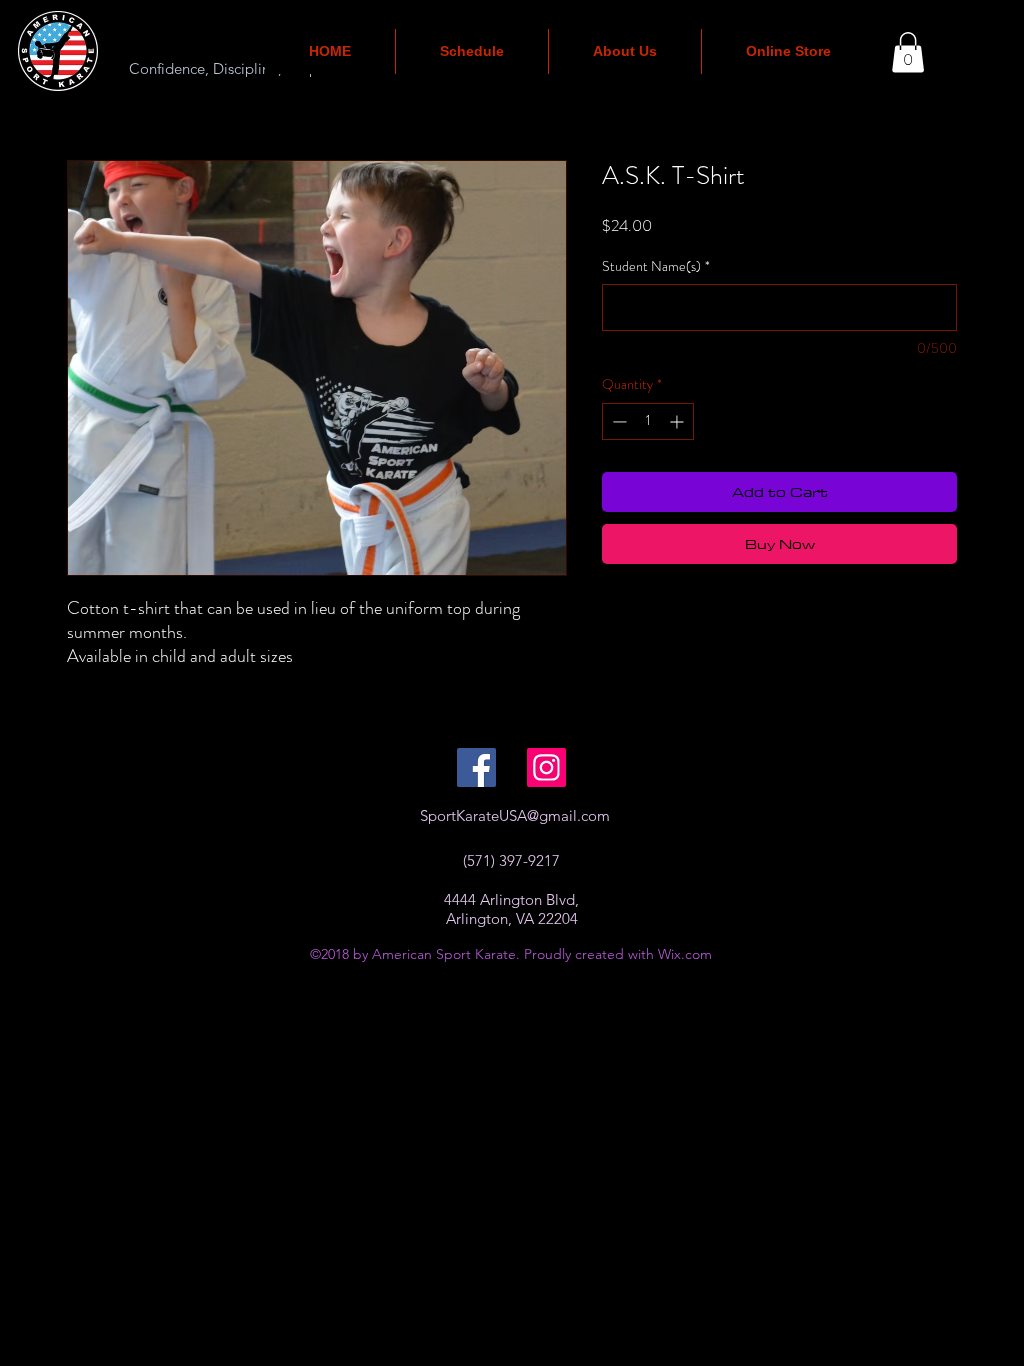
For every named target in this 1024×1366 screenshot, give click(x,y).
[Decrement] (617, 421)
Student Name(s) (656, 266)
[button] (908, 52)
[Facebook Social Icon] (476, 767)
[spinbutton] (648, 421)
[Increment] (678, 421)
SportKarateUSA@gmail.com (515, 815)
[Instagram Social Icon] (546, 767)
